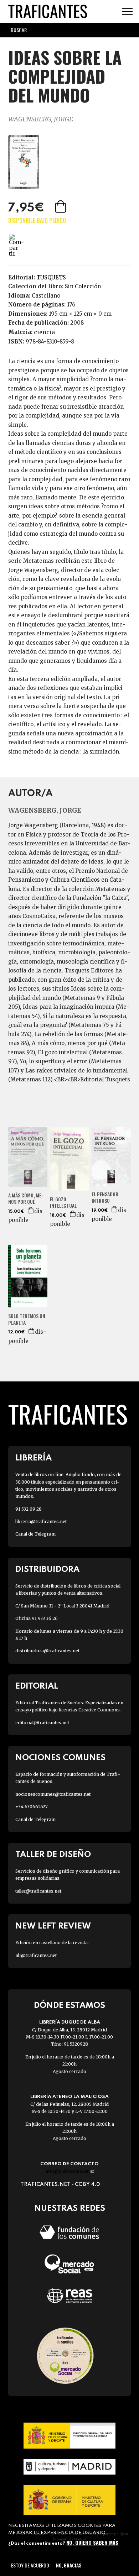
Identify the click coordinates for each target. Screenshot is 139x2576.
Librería (34, 1458)
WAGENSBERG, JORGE (41, 119)
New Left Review (53, 1926)
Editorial (37, 1686)
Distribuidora (47, 1570)
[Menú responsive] (127, 12)
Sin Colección (83, 286)
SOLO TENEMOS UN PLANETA (27, 1319)
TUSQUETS (51, 277)
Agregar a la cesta (61, 206)
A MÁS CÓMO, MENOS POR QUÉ (26, 1198)
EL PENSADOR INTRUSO (105, 1197)
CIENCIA (44, 332)
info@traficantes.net (70, 2171)
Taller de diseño (53, 1855)
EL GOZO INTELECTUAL (63, 1202)
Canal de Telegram (35, 1534)
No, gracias (69, 2565)
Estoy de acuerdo (30, 2565)
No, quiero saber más (92, 2542)
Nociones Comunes (60, 1758)
